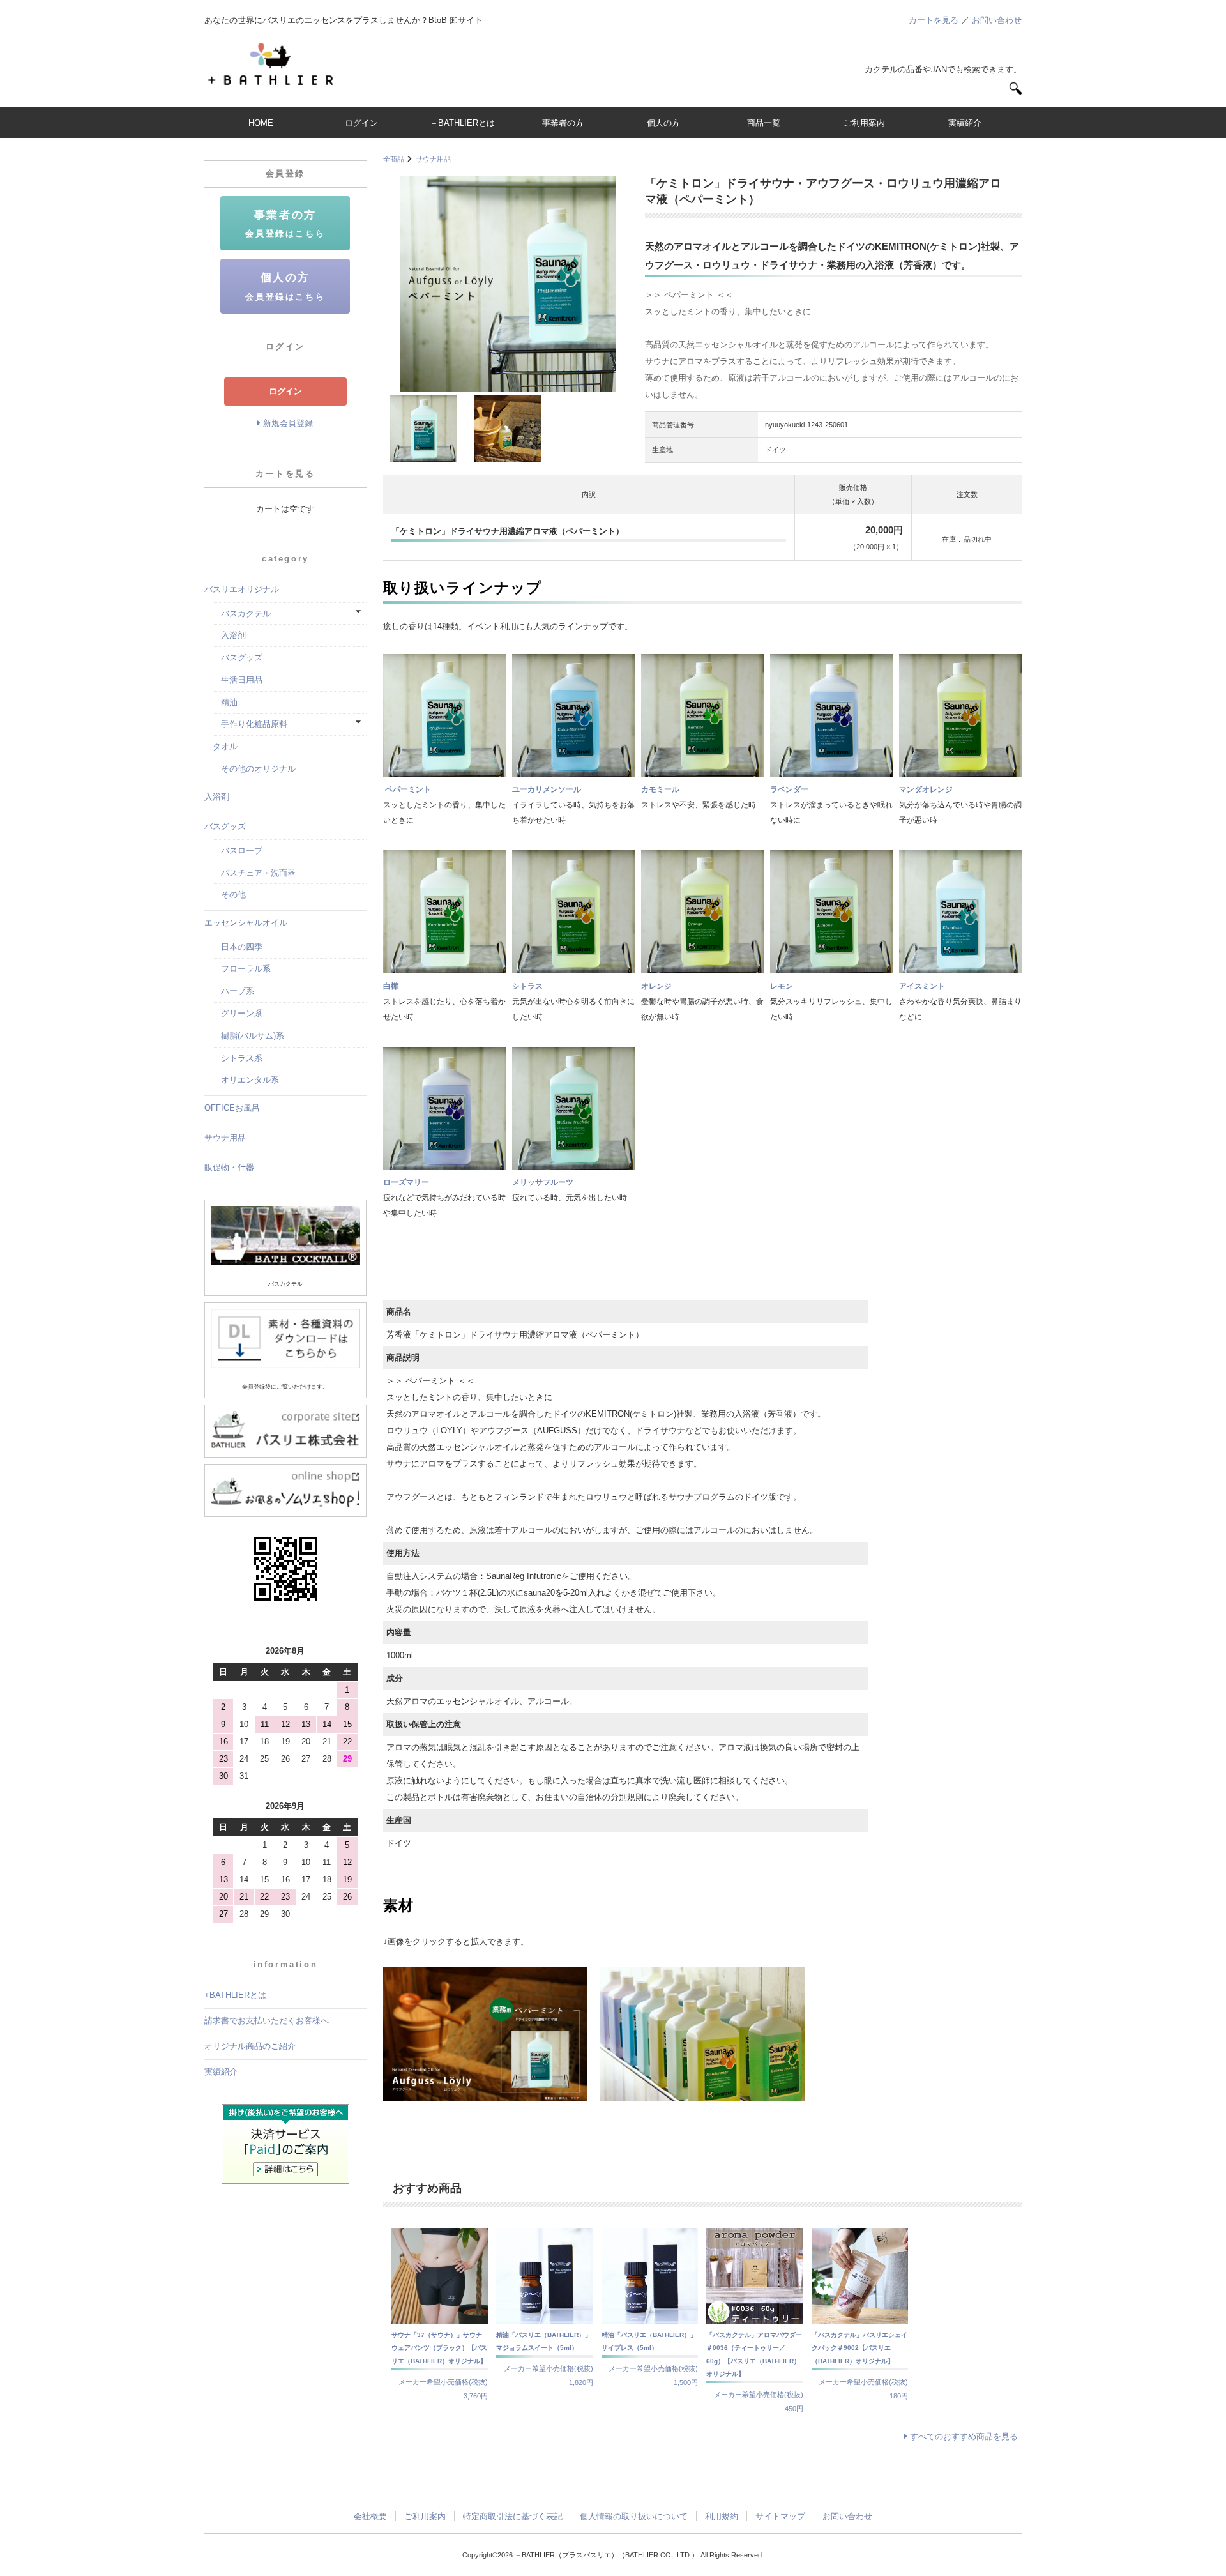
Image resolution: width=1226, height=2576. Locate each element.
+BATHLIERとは (235, 1995)
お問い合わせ (997, 20)
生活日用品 (238, 680)
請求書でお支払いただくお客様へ (267, 2021)
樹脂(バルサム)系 (248, 1036)
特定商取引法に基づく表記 (513, 2516)
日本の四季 (238, 947)
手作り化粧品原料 (250, 724)
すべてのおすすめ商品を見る (964, 2436)
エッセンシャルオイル (246, 923)
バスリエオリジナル (242, 589)
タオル (225, 746)
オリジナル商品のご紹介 (250, 2046)
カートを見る (934, 20)
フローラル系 (242, 969)
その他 (229, 895)
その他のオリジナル (254, 769)
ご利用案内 (425, 2516)
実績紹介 (221, 2072)
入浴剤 (229, 635)
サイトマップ (780, 2516)
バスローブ (238, 850)
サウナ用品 (433, 159)
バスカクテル (242, 614)
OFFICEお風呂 (232, 1108)
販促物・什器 (229, 1167)
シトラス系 (238, 1058)
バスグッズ (238, 658)
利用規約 (722, 2516)
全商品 (394, 159)
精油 (225, 702)
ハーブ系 (233, 991)
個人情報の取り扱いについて (634, 2516)
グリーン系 (238, 1013)
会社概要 (370, 2516)
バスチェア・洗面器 (254, 873)
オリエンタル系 (246, 1080)
